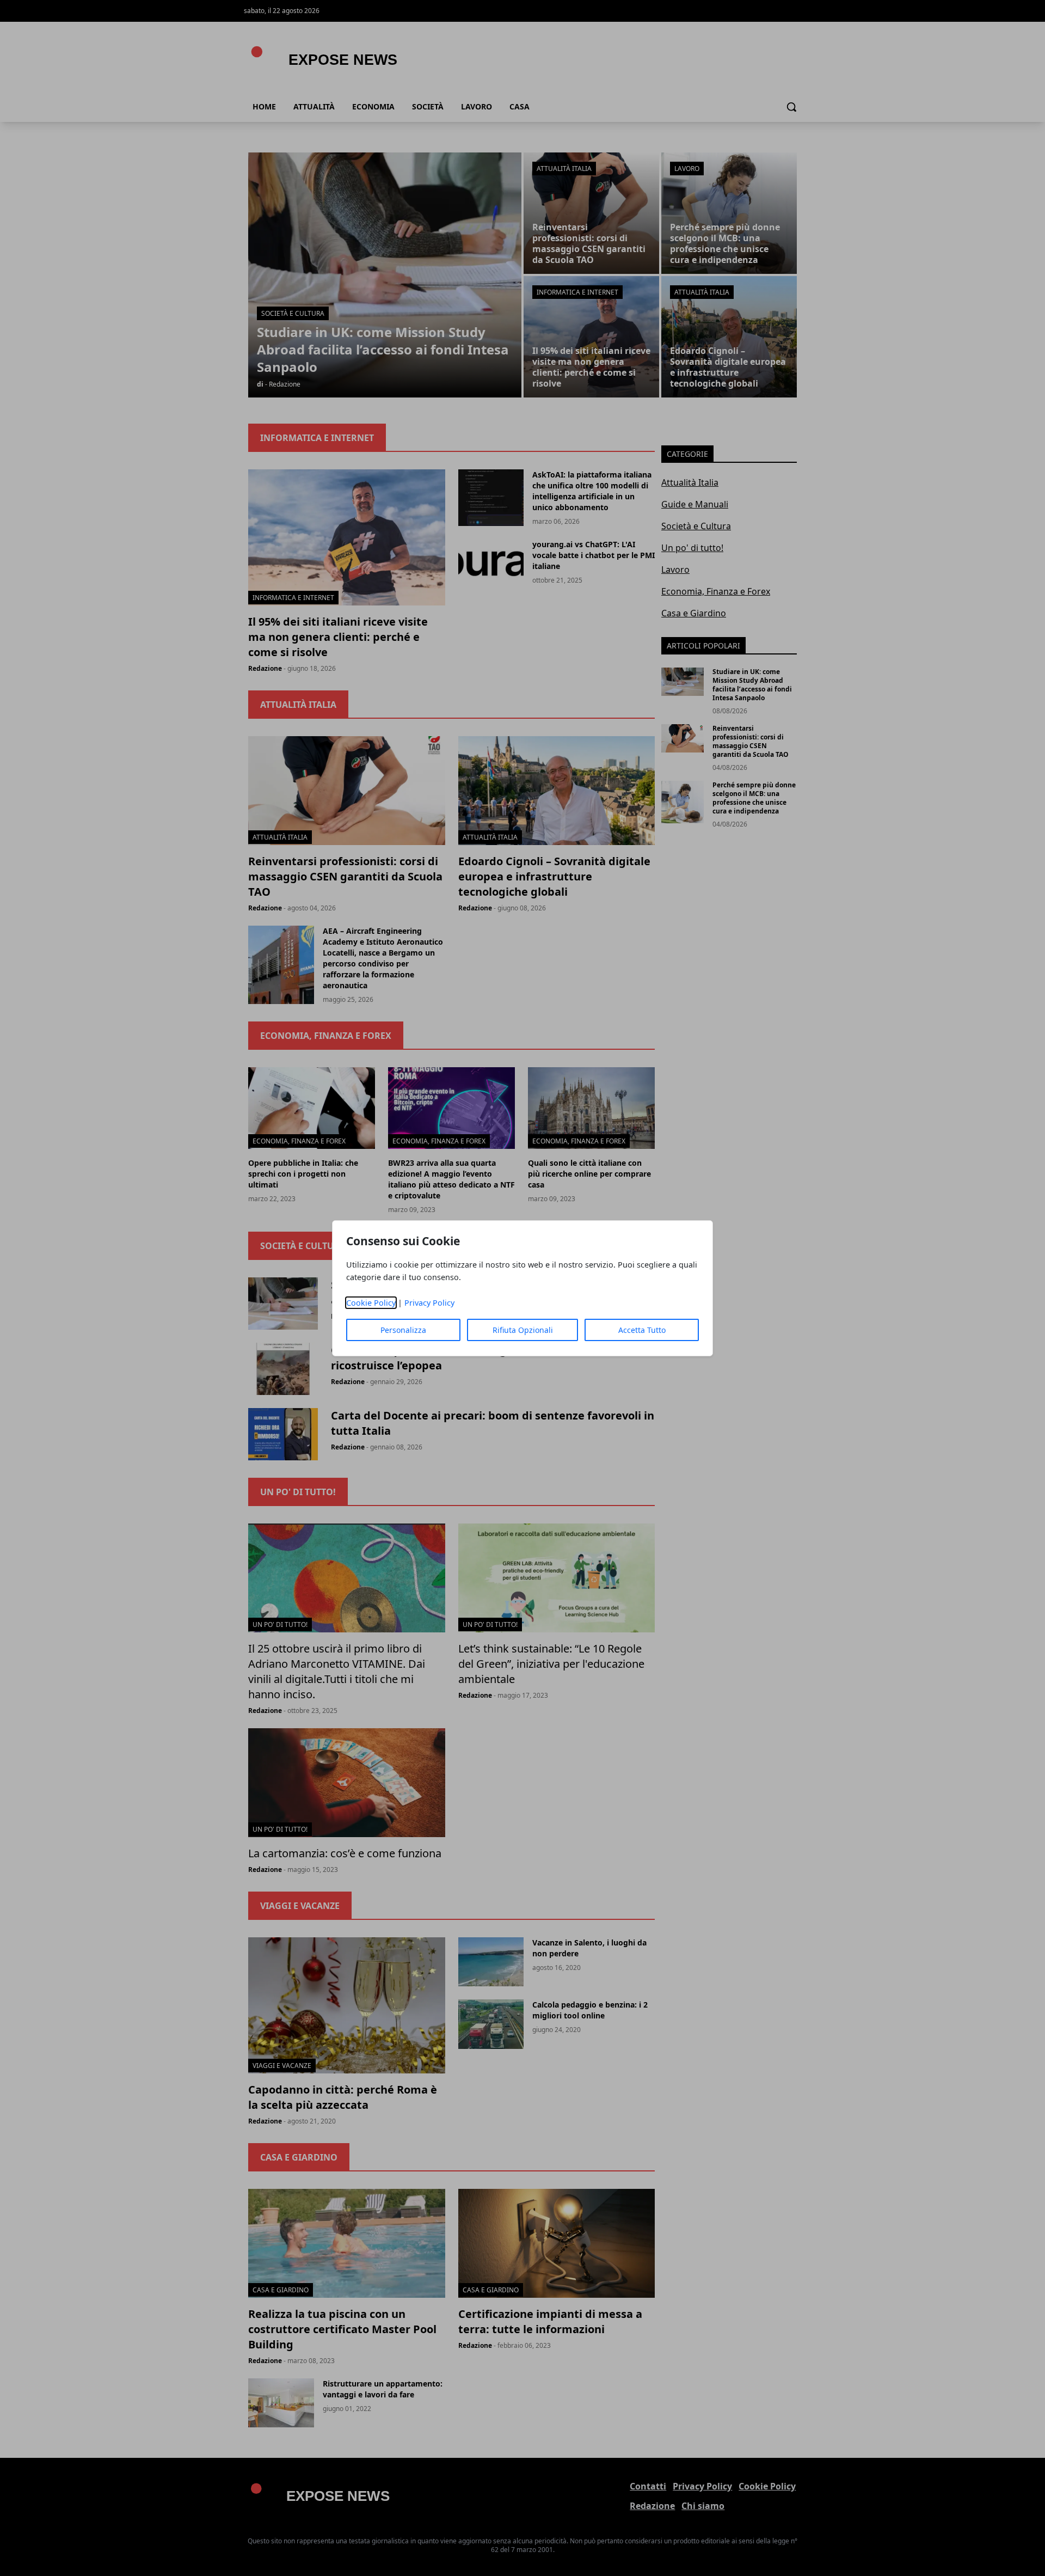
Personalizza (403, 1330)
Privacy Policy (429, 1303)
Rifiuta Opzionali (523, 1330)
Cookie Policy (371, 1303)
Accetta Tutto (642, 1330)
